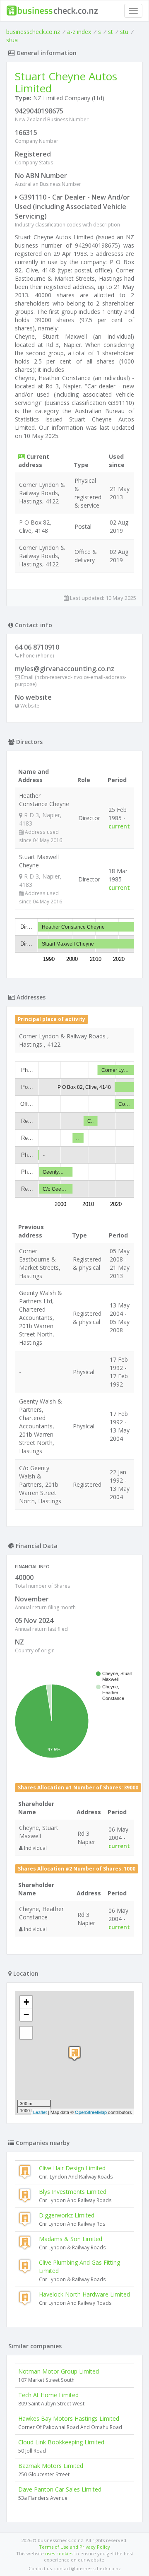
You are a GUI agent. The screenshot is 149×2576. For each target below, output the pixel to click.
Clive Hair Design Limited (72, 2168)
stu (124, 32)
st (111, 32)
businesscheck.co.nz (33, 32)
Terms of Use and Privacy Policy (74, 2547)
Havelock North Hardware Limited (84, 2294)
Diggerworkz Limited (67, 2215)
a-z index (79, 32)
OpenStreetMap (91, 2112)
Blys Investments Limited (73, 2192)
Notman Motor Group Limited (59, 2371)
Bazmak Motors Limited (51, 2466)
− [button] (26, 2014)
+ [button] (26, 2002)
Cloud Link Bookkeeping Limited (61, 2442)
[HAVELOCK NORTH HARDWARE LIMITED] (74, 2053)
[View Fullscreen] (26, 2033)
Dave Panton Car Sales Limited (60, 2489)
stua (12, 40)
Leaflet (40, 2112)
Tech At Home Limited (48, 2395)
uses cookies (59, 2553)
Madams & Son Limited (71, 2239)
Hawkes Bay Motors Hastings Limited (69, 2418)
